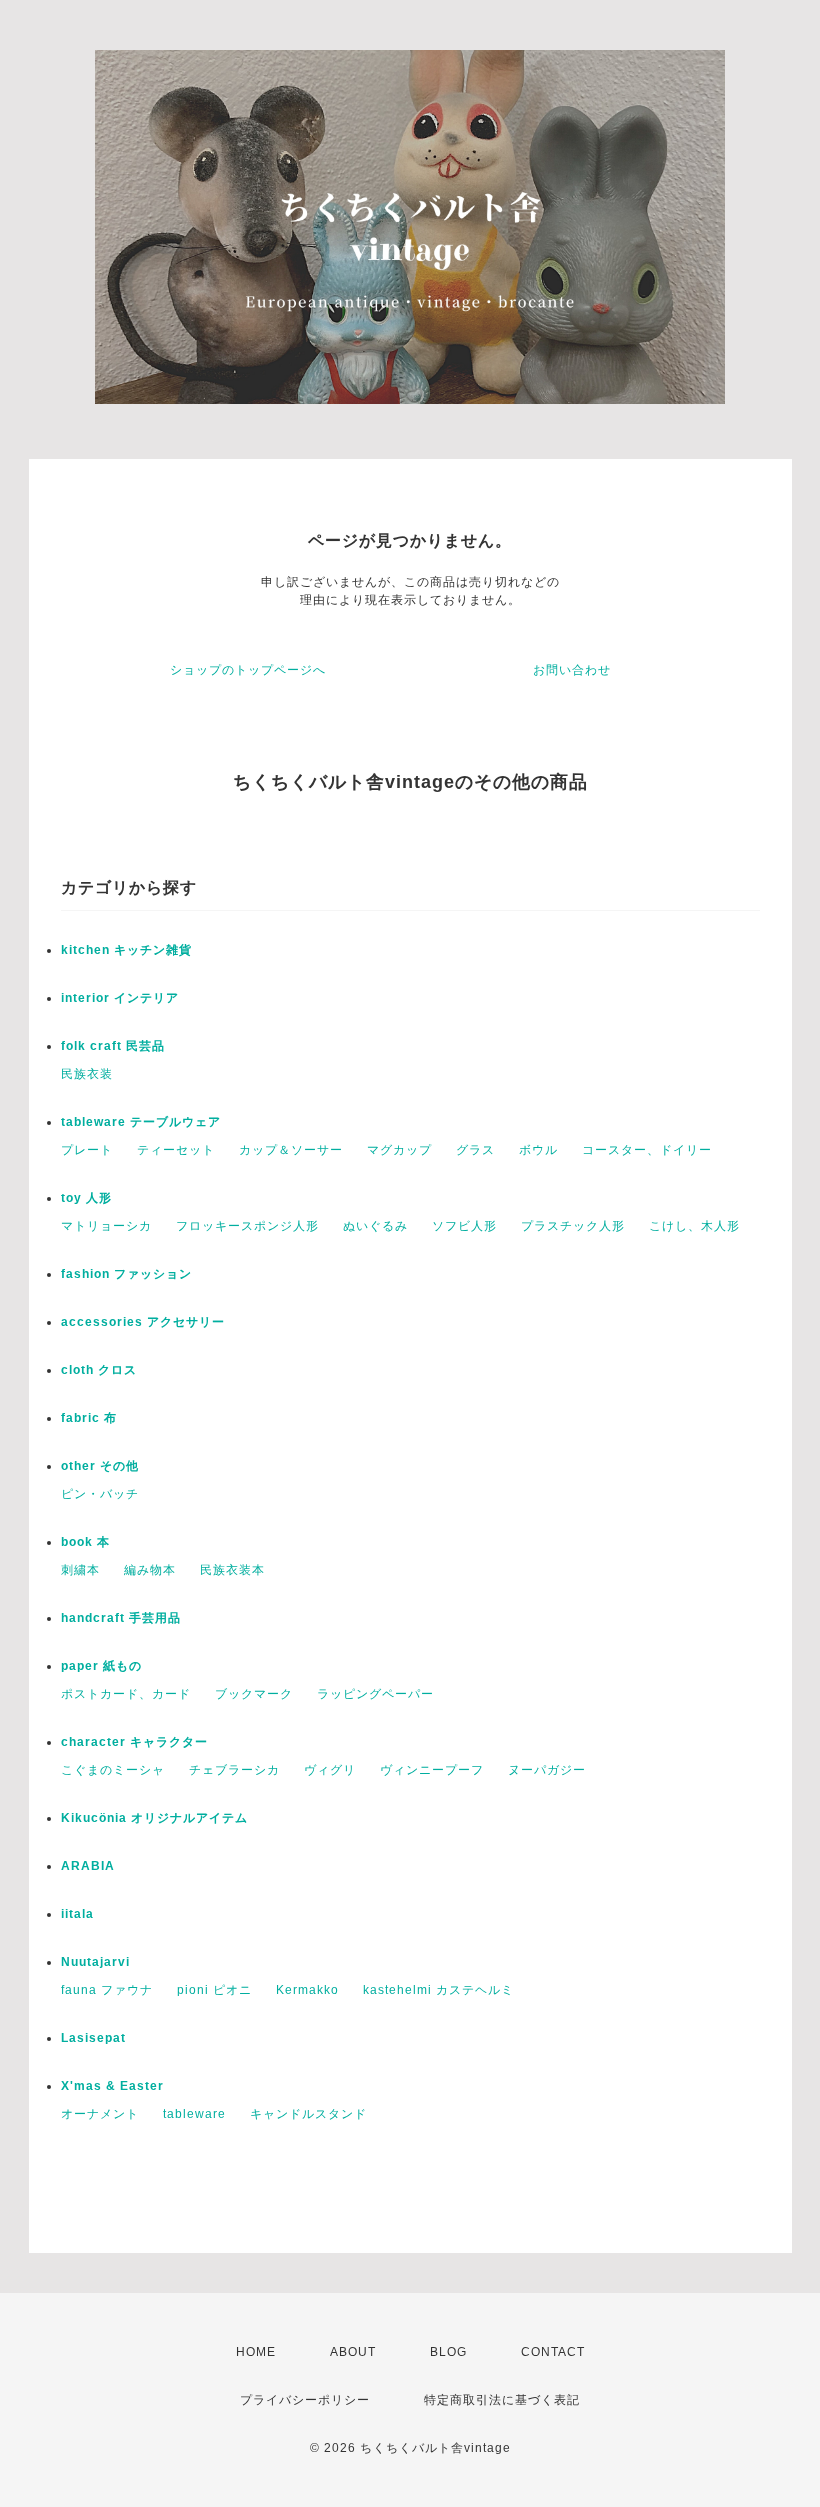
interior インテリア (120, 998)
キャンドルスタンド (308, 2114)
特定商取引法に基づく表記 (502, 2400)
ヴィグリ (330, 1770)
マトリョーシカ (106, 1226)
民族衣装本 (232, 1570)
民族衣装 (87, 1074)
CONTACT (553, 2352)
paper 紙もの (101, 1666)
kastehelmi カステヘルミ (438, 1990)
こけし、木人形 (694, 1226)
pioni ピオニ (214, 1990)
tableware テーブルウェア (141, 1122)
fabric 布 (89, 1418)
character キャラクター (134, 1742)
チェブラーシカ (234, 1770)
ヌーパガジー (547, 1770)
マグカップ (399, 1150)
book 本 (85, 1542)
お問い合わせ (572, 670)
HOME (256, 2352)
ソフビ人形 (464, 1226)
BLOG (448, 2352)
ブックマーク (254, 1694)
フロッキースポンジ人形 (247, 1226)
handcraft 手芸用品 (121, 1618)
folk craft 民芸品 (113, 1046)
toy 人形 (86, 1198)
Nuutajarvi (95, 1962)
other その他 (100, 1466)
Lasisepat (93, 2038)
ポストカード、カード (126, 1694)
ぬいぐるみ (375, 1226)
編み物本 (150, 1570)
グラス (475, 1150)
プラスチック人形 (573, 1226)
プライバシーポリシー (305, 2400)
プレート (87, 1150)
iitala (77, 1914)
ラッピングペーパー (375, 1694)
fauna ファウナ (107, 1990)
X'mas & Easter (112, 2086)
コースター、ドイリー (647, 1150)
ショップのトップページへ (248, 670)
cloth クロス (99, 1370)
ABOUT (353, 2352)
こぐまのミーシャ (113, 1770)
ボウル (538, 1150)
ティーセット (176, 1150)
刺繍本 (80, 1570)
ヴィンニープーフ (432, 1770)
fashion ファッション (126, 1274)
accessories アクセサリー (143, 1322)
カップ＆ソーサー (291, 1150)
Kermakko (307, 1990)
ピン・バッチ (100, 1494)
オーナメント (100, 2114)
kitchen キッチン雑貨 (126, 950)
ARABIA (88, 1866)
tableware (194, 2114)
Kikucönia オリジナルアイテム (154, 1818)
